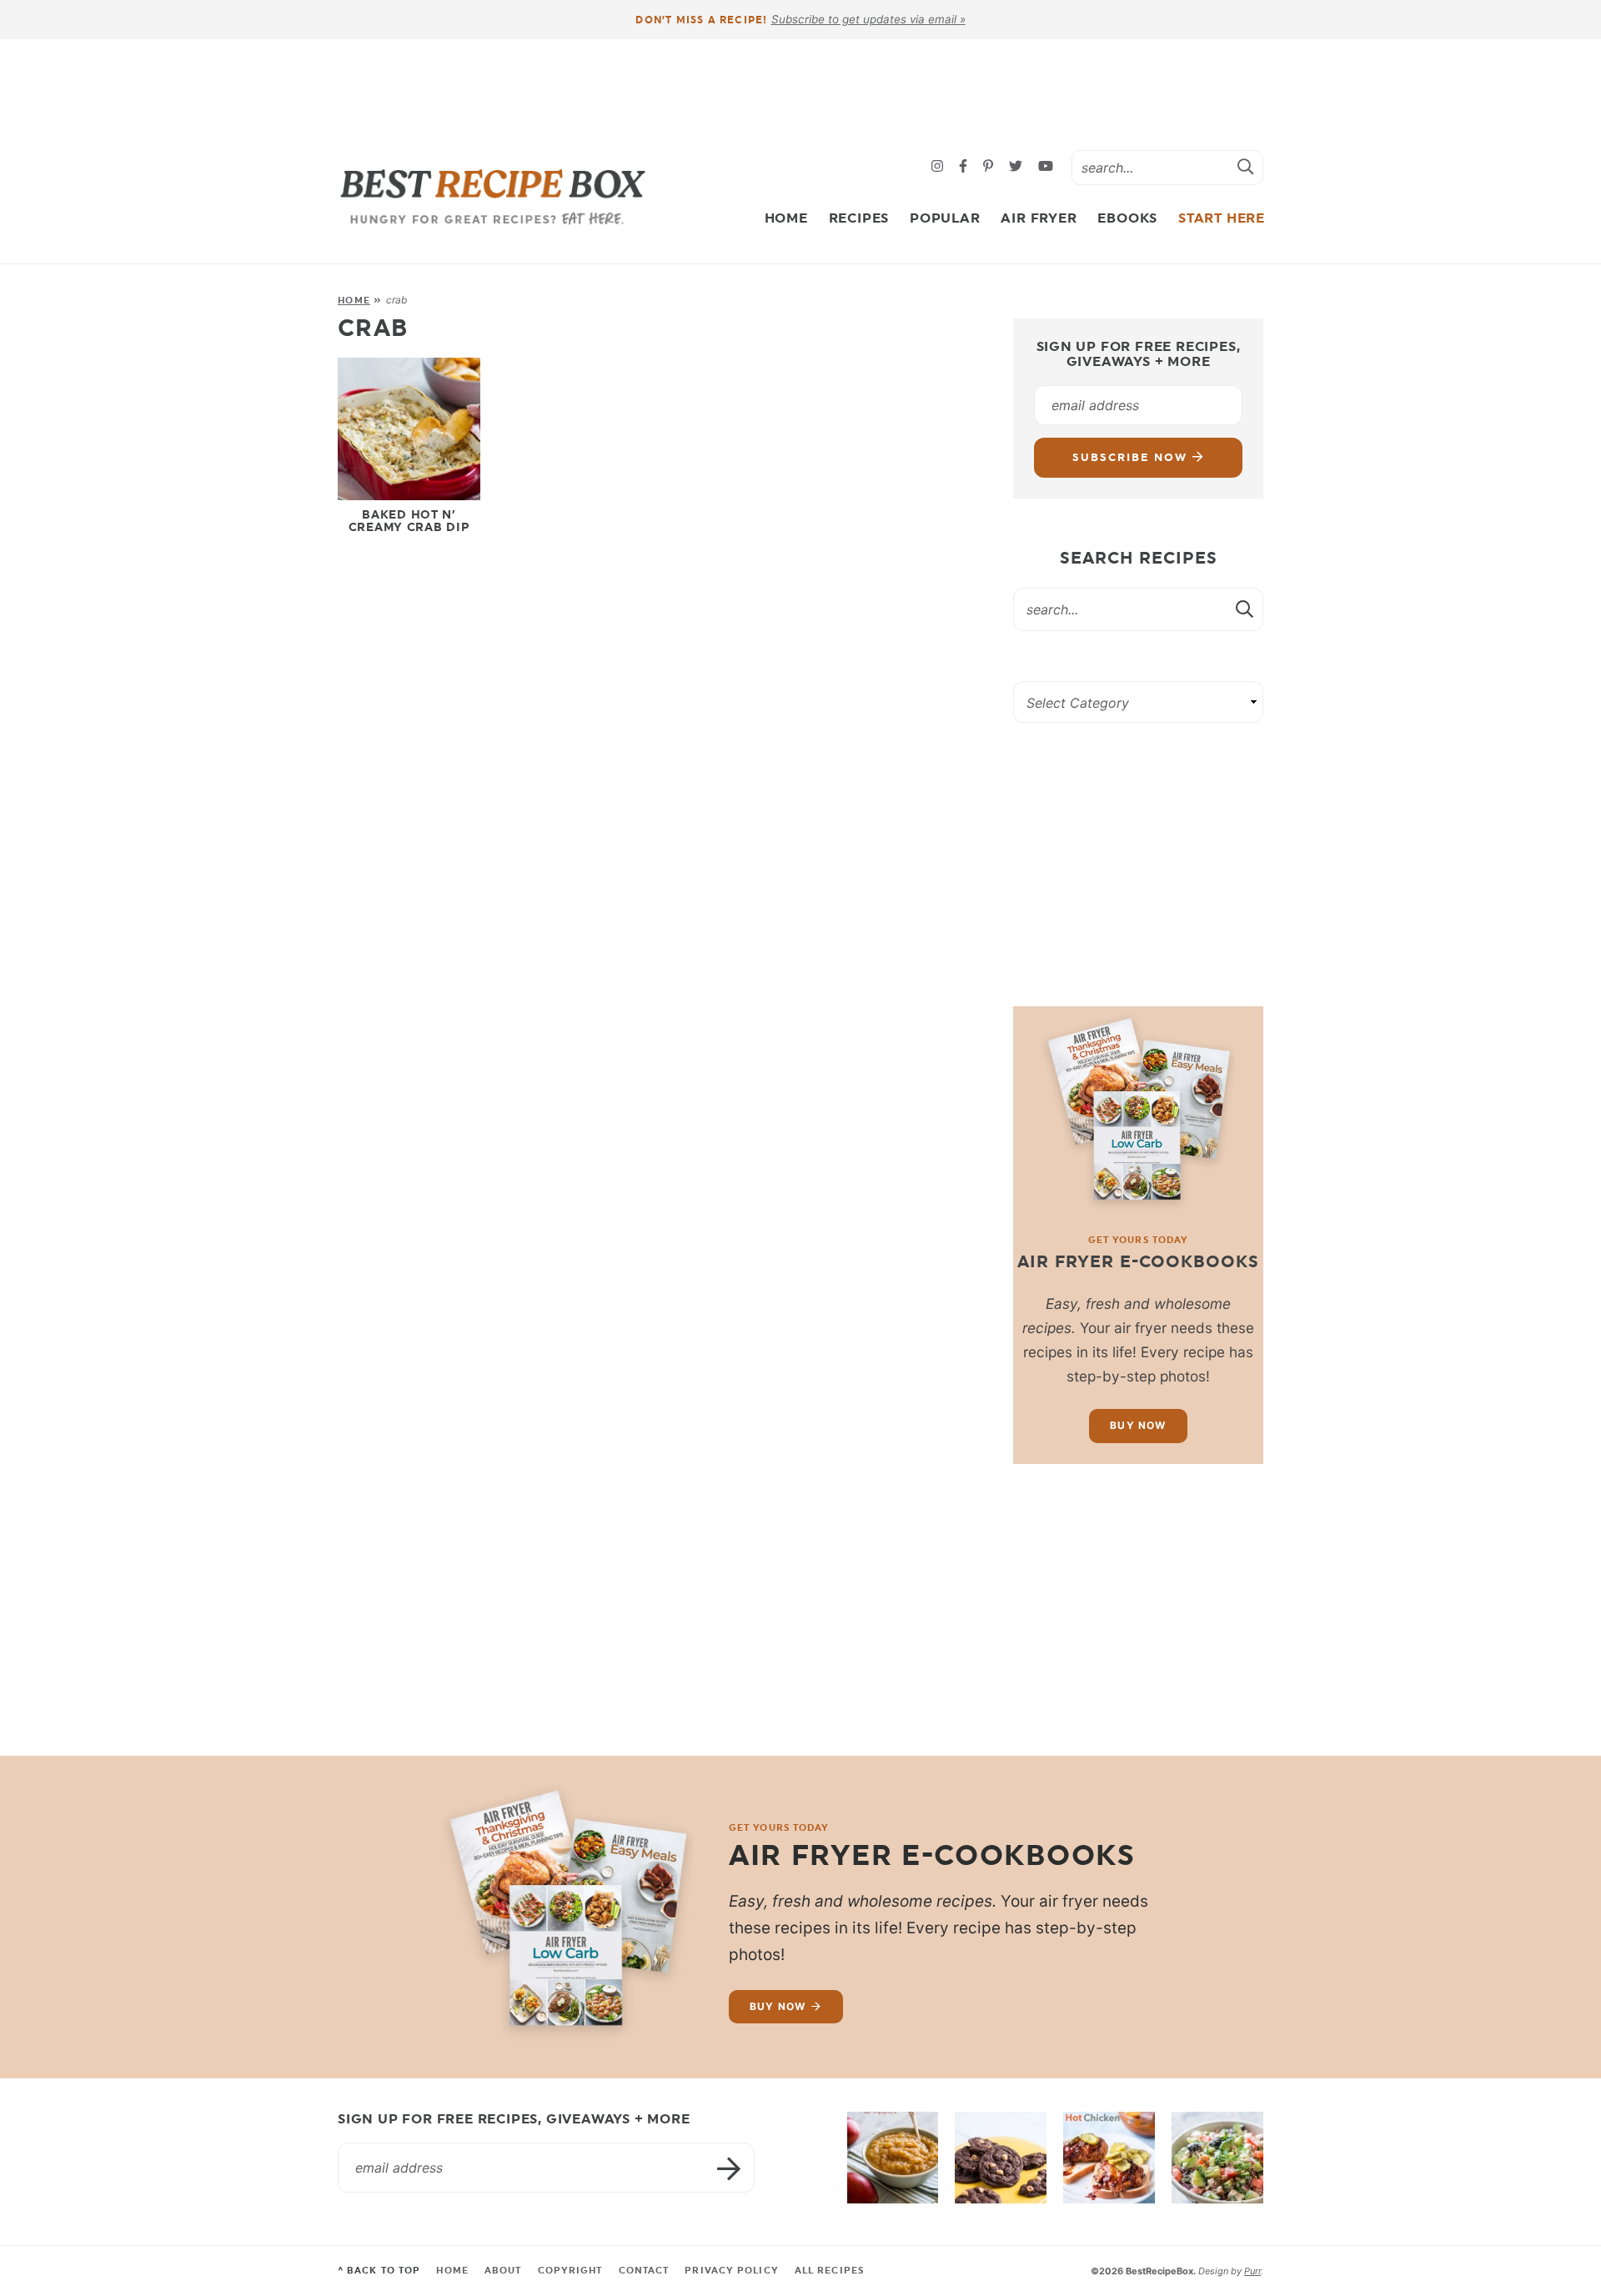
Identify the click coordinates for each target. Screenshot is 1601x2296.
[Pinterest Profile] (990, 167)
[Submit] (1246, 167)
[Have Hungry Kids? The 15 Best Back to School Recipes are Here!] (1001, 2158)
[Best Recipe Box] (493, 197)
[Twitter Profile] (1018, 167)
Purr (1252, 2271)
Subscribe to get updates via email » (868, 19)
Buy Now (1138, 1425)
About (503, 2271)
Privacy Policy (731, 2271)
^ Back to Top (379, 2271)
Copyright (570, 2271)
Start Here (1222, 218)
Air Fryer (1039, 218)
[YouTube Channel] (1046, 167)
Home (786, 218)
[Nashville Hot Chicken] (1109, 2158)
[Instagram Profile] (939, 167)
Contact (644, 2271)
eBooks (1127, 218)
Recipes (859, 218)
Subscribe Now (1132, 457)
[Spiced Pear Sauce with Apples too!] (893, 2158)
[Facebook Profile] (965, 167)
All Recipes (829, 2271)
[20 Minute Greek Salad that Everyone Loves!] (1217, 2158)
